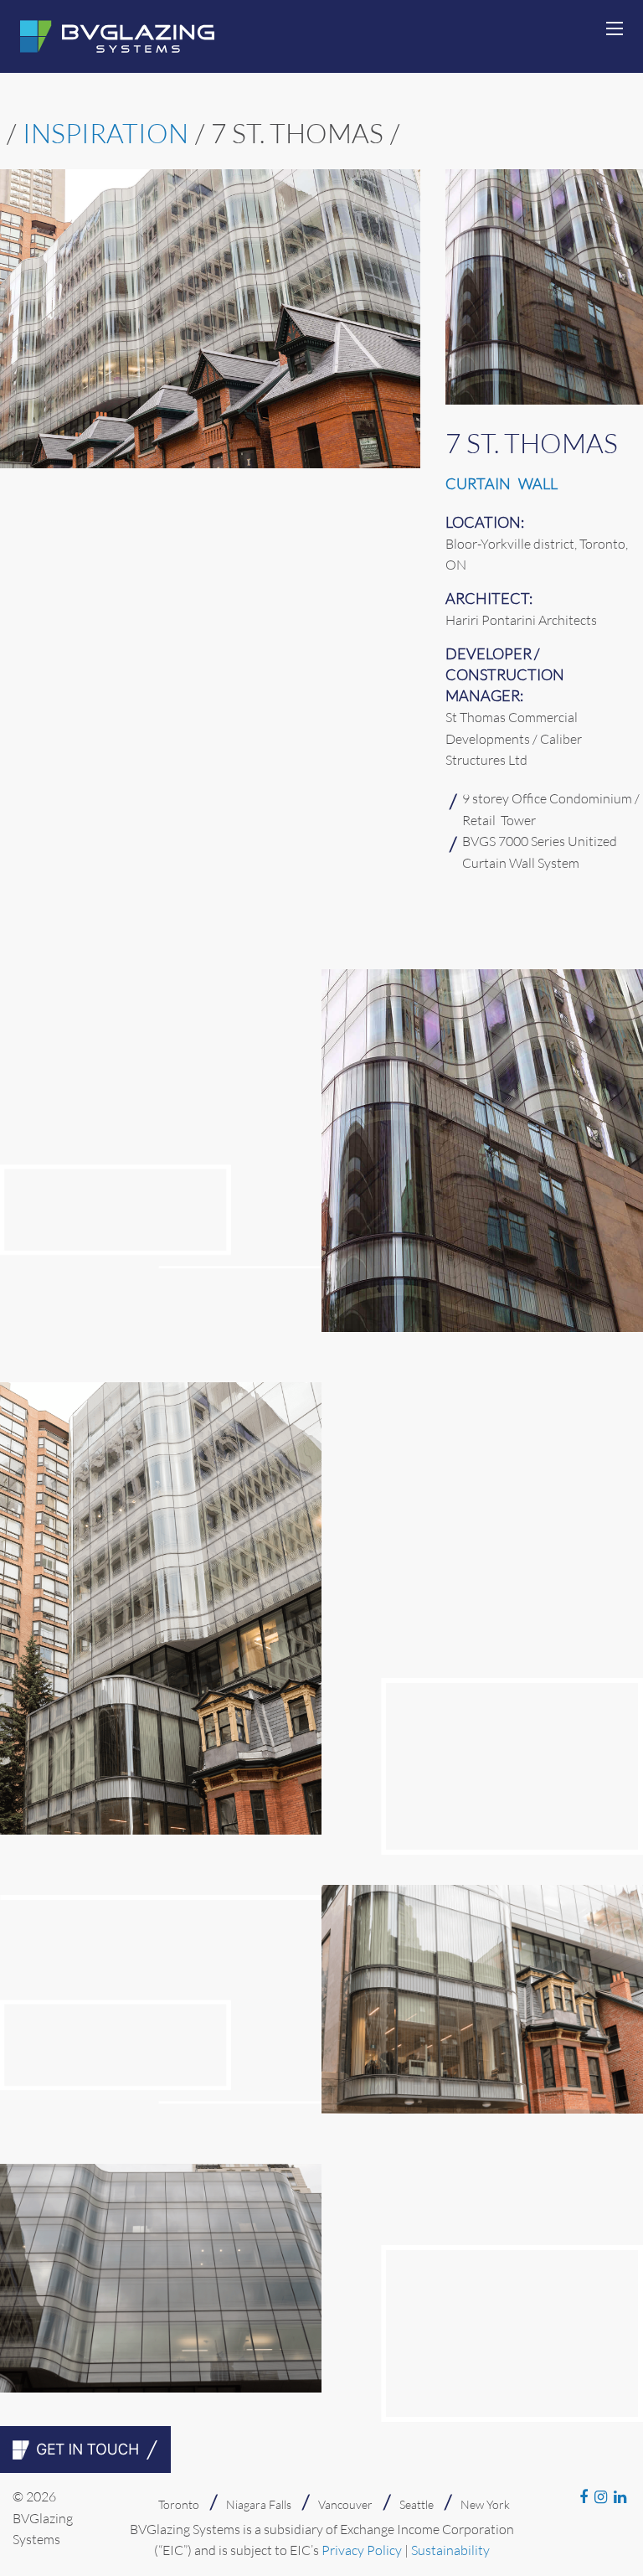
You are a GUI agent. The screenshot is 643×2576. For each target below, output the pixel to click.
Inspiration (105, 133)
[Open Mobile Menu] (615, 28)
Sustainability (450, 2550)
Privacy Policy (362, 2550)
